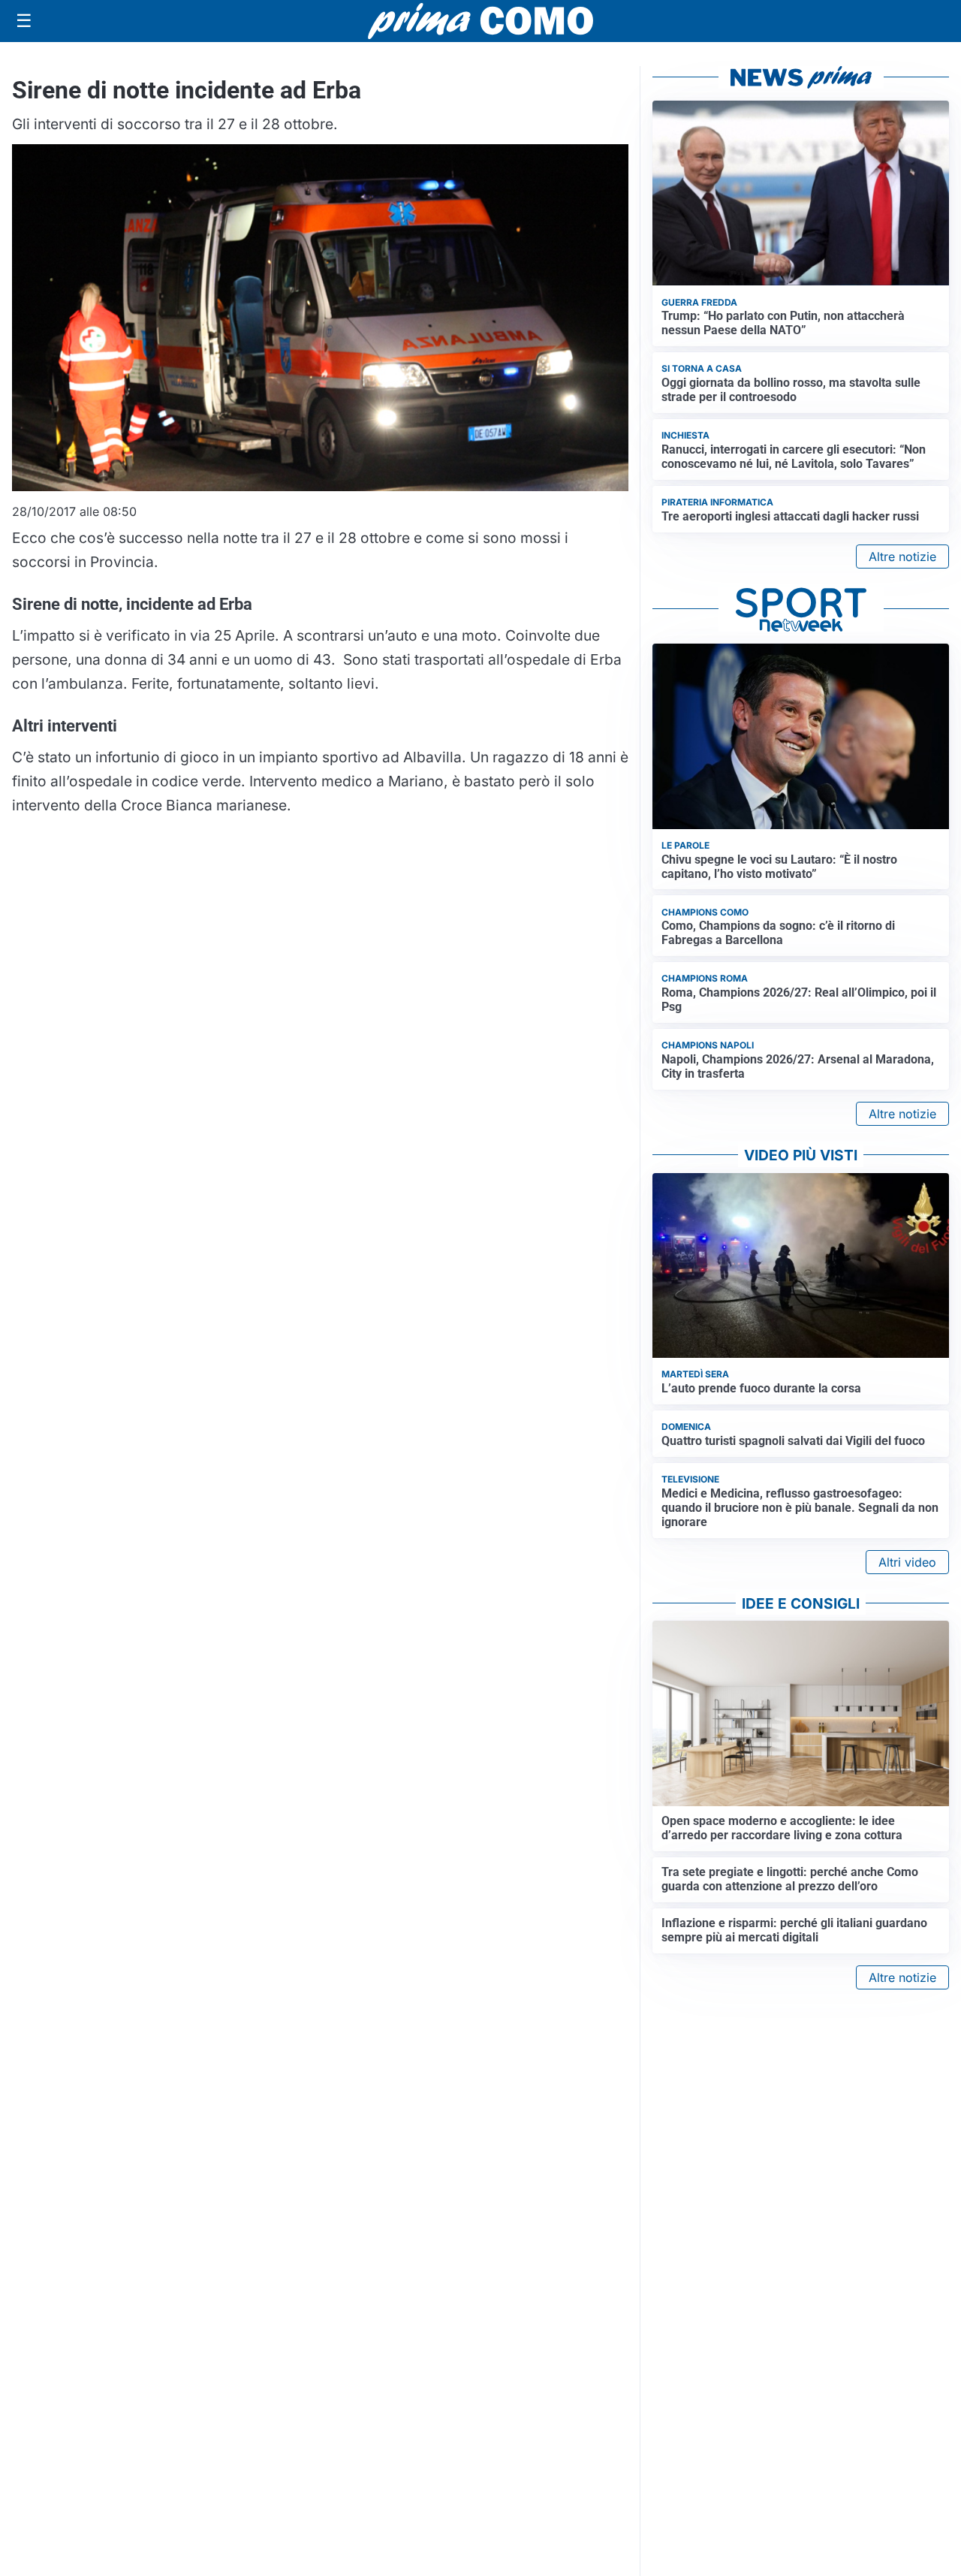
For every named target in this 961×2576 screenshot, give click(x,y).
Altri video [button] (907, 1562)
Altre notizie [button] (902, 557)
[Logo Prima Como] (480, 21)
